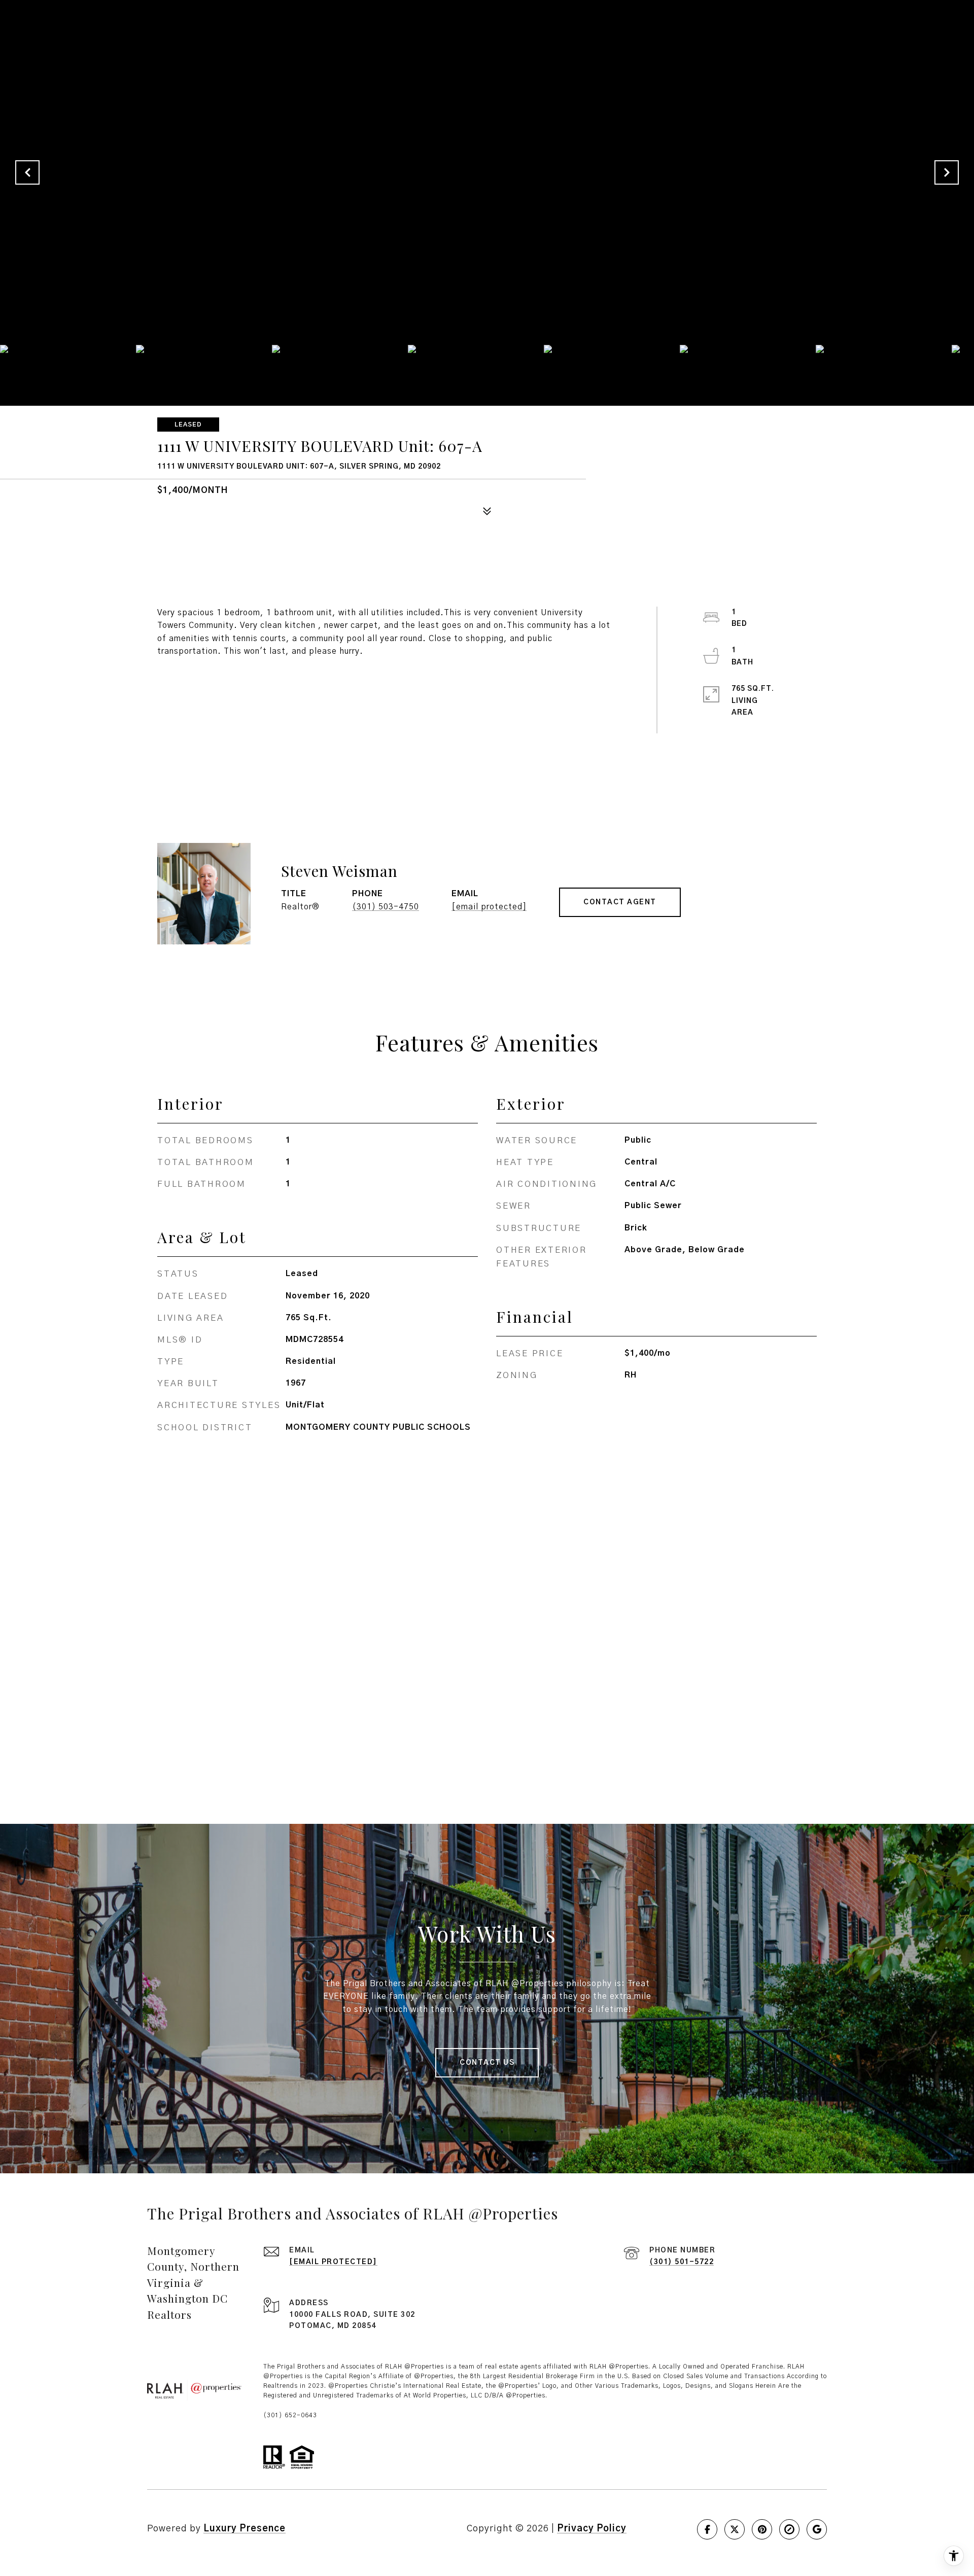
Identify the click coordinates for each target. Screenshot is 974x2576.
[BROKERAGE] (789, 2529)
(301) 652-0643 (290, 2415)
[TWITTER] (735, 2529)
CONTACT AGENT (620, 902)
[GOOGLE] (817, 2529)
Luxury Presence (245, 2529)
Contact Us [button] (487, 2063)
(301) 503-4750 (386, 907)
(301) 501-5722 (682, 2262)
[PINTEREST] (762, 2529)
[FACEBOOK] (707, 2529)
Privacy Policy (592, 2529)
